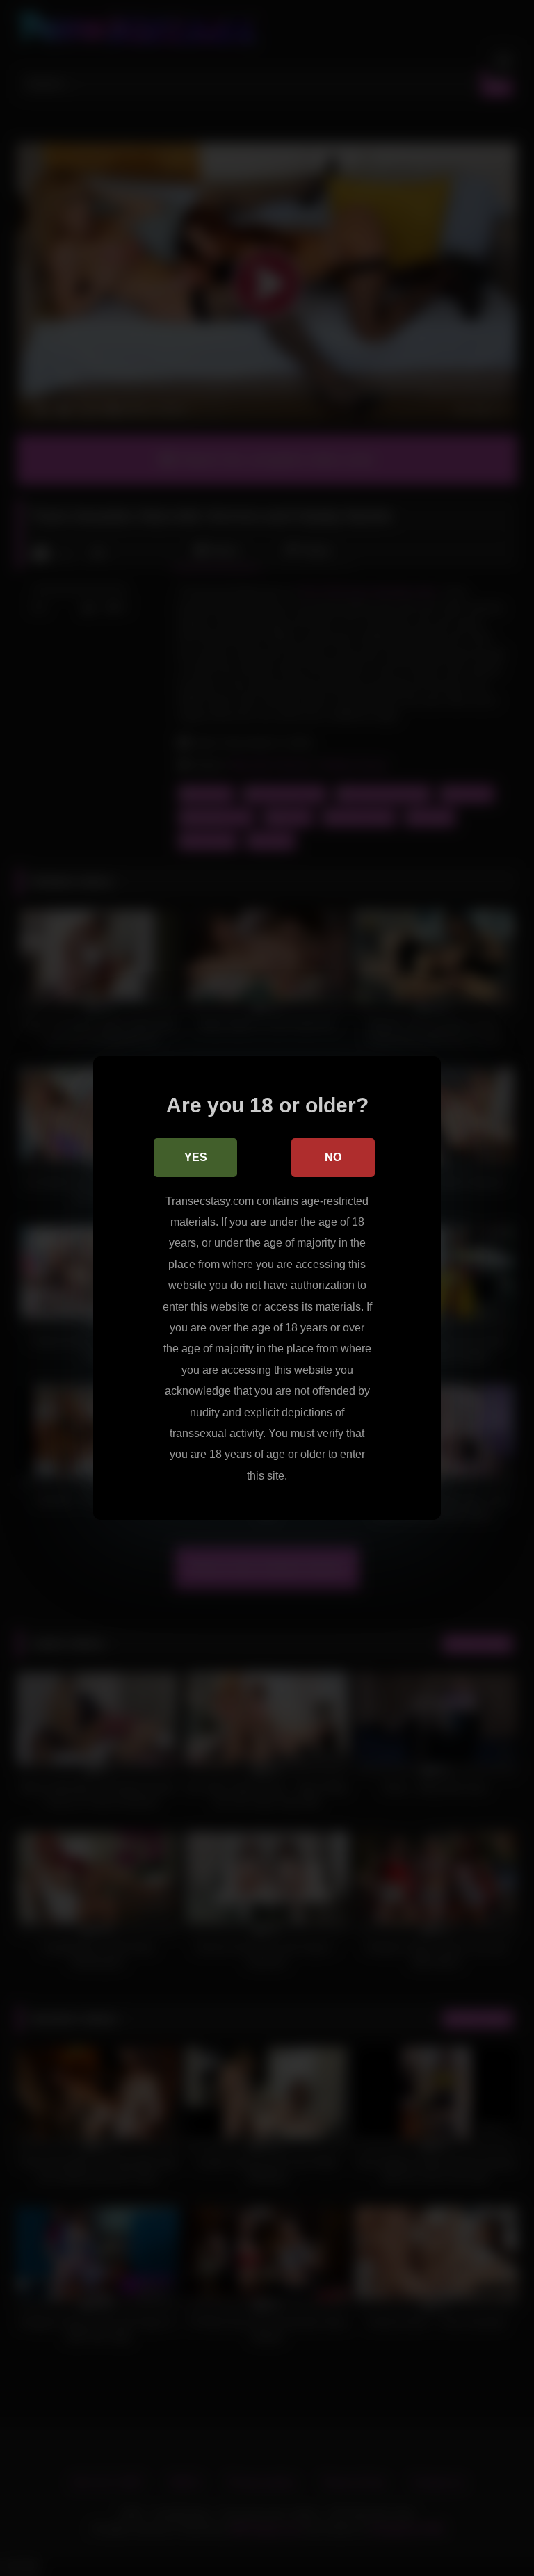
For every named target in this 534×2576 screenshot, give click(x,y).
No (333, 1157)
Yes (196, 1157)
